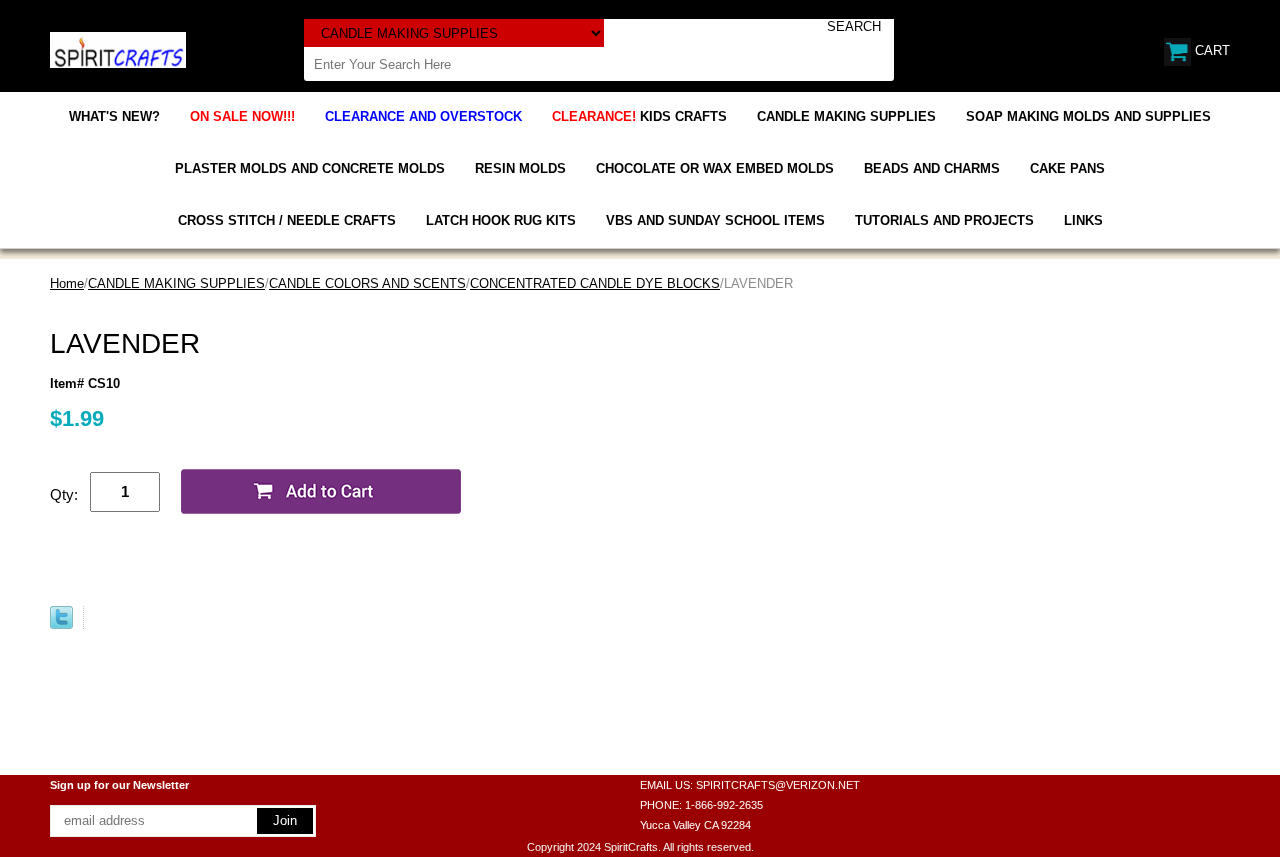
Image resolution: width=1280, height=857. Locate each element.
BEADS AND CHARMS (932, 168)
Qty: (64, 494)
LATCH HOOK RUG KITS (501, 220)
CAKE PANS (1067, 168)
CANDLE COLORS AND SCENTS (367, 283)
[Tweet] (61, 624)
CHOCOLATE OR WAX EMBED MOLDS (715, 168)
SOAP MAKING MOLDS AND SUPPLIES (1088, 116)
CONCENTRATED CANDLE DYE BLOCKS (595, 283)
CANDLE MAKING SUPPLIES (846, 116)
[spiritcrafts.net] (118, 48)
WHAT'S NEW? (114, 116)
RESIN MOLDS (520, 168)
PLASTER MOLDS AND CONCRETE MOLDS (310, 168)
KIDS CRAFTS (639, 116)
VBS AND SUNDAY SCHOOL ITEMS (715, 220)
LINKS (1083, 220)
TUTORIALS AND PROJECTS (944, 220)
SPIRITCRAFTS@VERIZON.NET (778, 785)
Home (67, 283)
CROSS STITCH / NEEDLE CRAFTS (287, 220)
